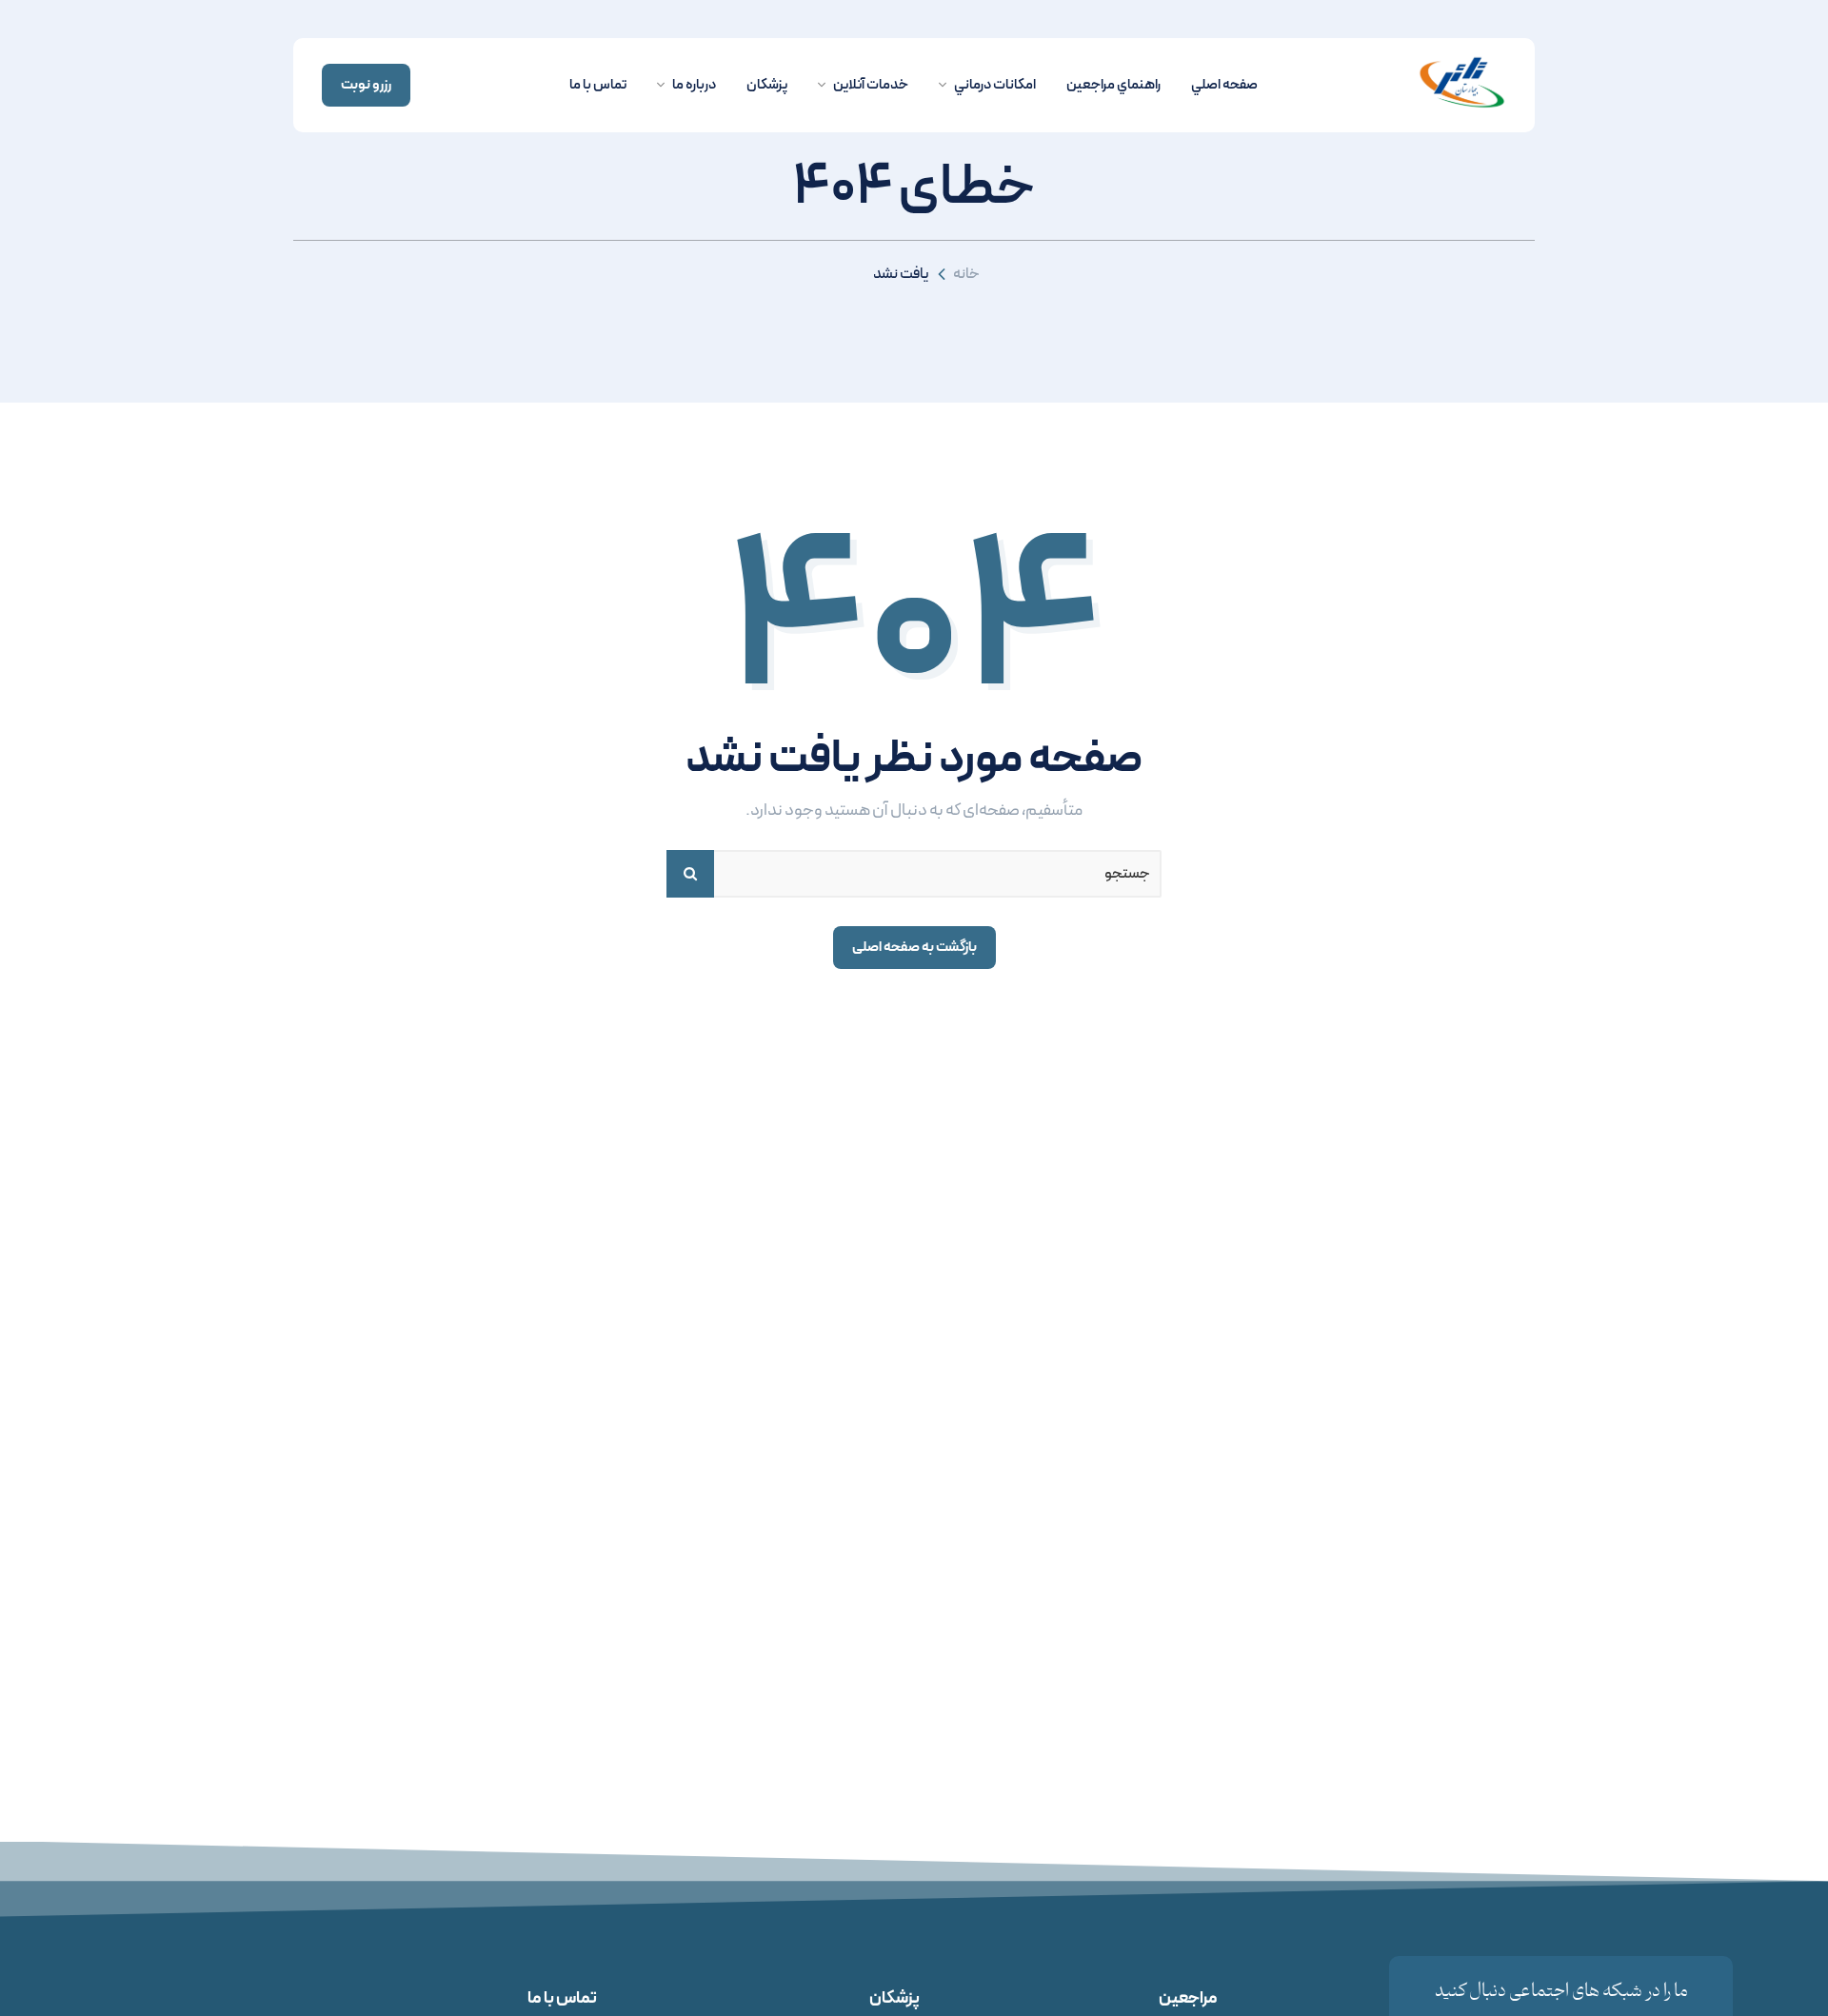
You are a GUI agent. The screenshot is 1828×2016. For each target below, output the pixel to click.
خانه (966, 274)
